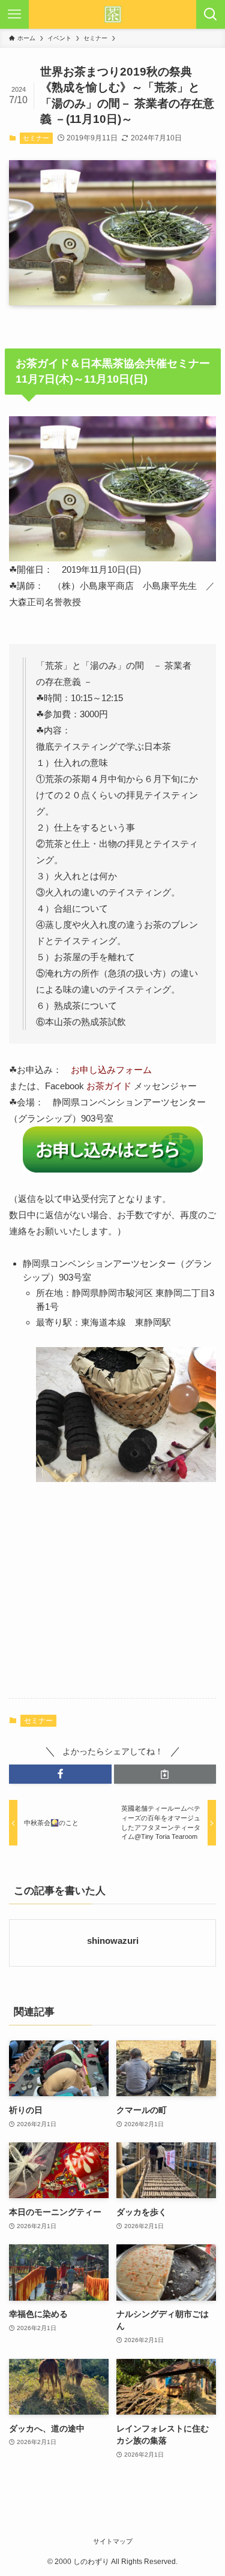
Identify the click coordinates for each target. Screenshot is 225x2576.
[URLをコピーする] (165, 1774)
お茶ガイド (109, 1086)
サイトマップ (113, 2541)
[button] (60, 1774)
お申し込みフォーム (111, 1070)
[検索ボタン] (211, 14)
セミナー (36, 138)
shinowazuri (113, 1941)
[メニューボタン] (14, 14)
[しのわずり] (113, 14)
